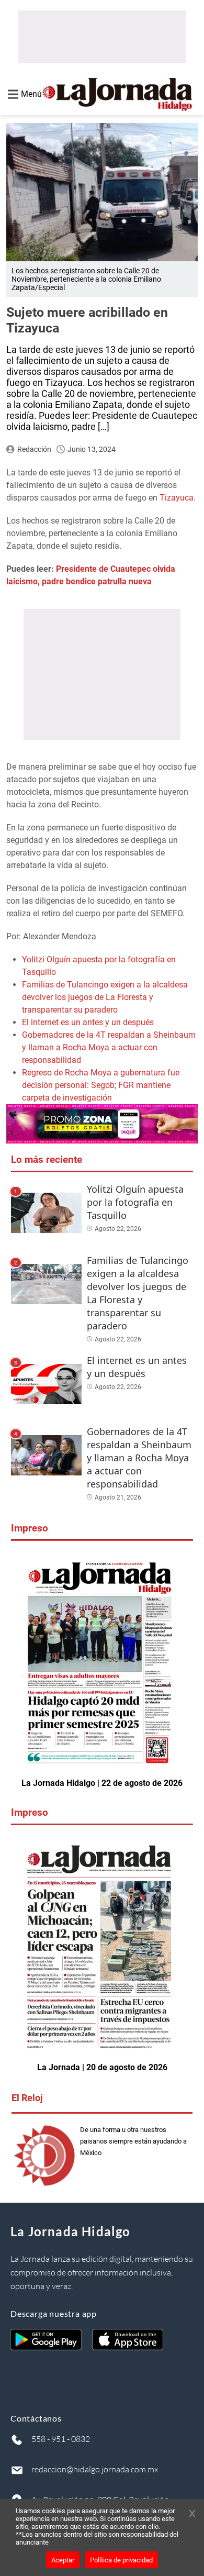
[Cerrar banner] (192, 2514)
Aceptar (63, 2560)
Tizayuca (177, 498)
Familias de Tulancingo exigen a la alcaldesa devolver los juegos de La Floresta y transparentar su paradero (105, 997)
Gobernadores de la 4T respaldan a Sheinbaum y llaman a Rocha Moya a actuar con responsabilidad (109, 1047)
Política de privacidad (121, 2560)
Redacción (34, 449)
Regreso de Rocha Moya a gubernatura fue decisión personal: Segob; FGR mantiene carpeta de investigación (101, 1085)
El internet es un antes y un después (88, 1022)
